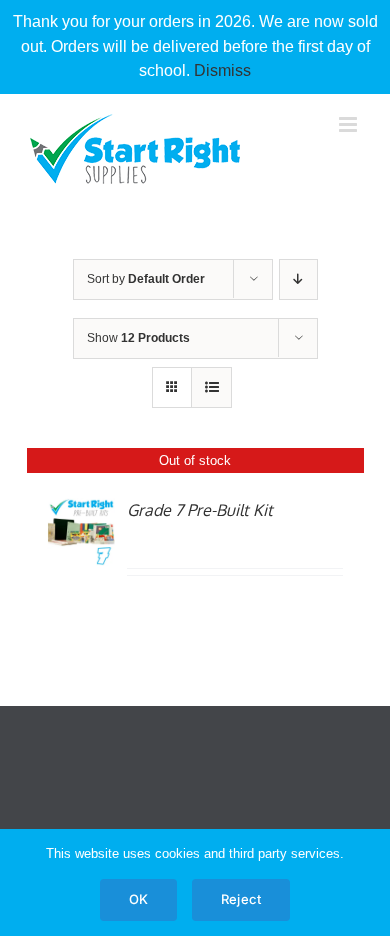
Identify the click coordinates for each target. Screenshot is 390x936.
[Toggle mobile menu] (349, 124)
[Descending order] (298, 279)
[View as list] (211, 387)
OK (138, 899)
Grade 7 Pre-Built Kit (200, 510)
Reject (241, 899)
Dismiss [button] (222, 70)
